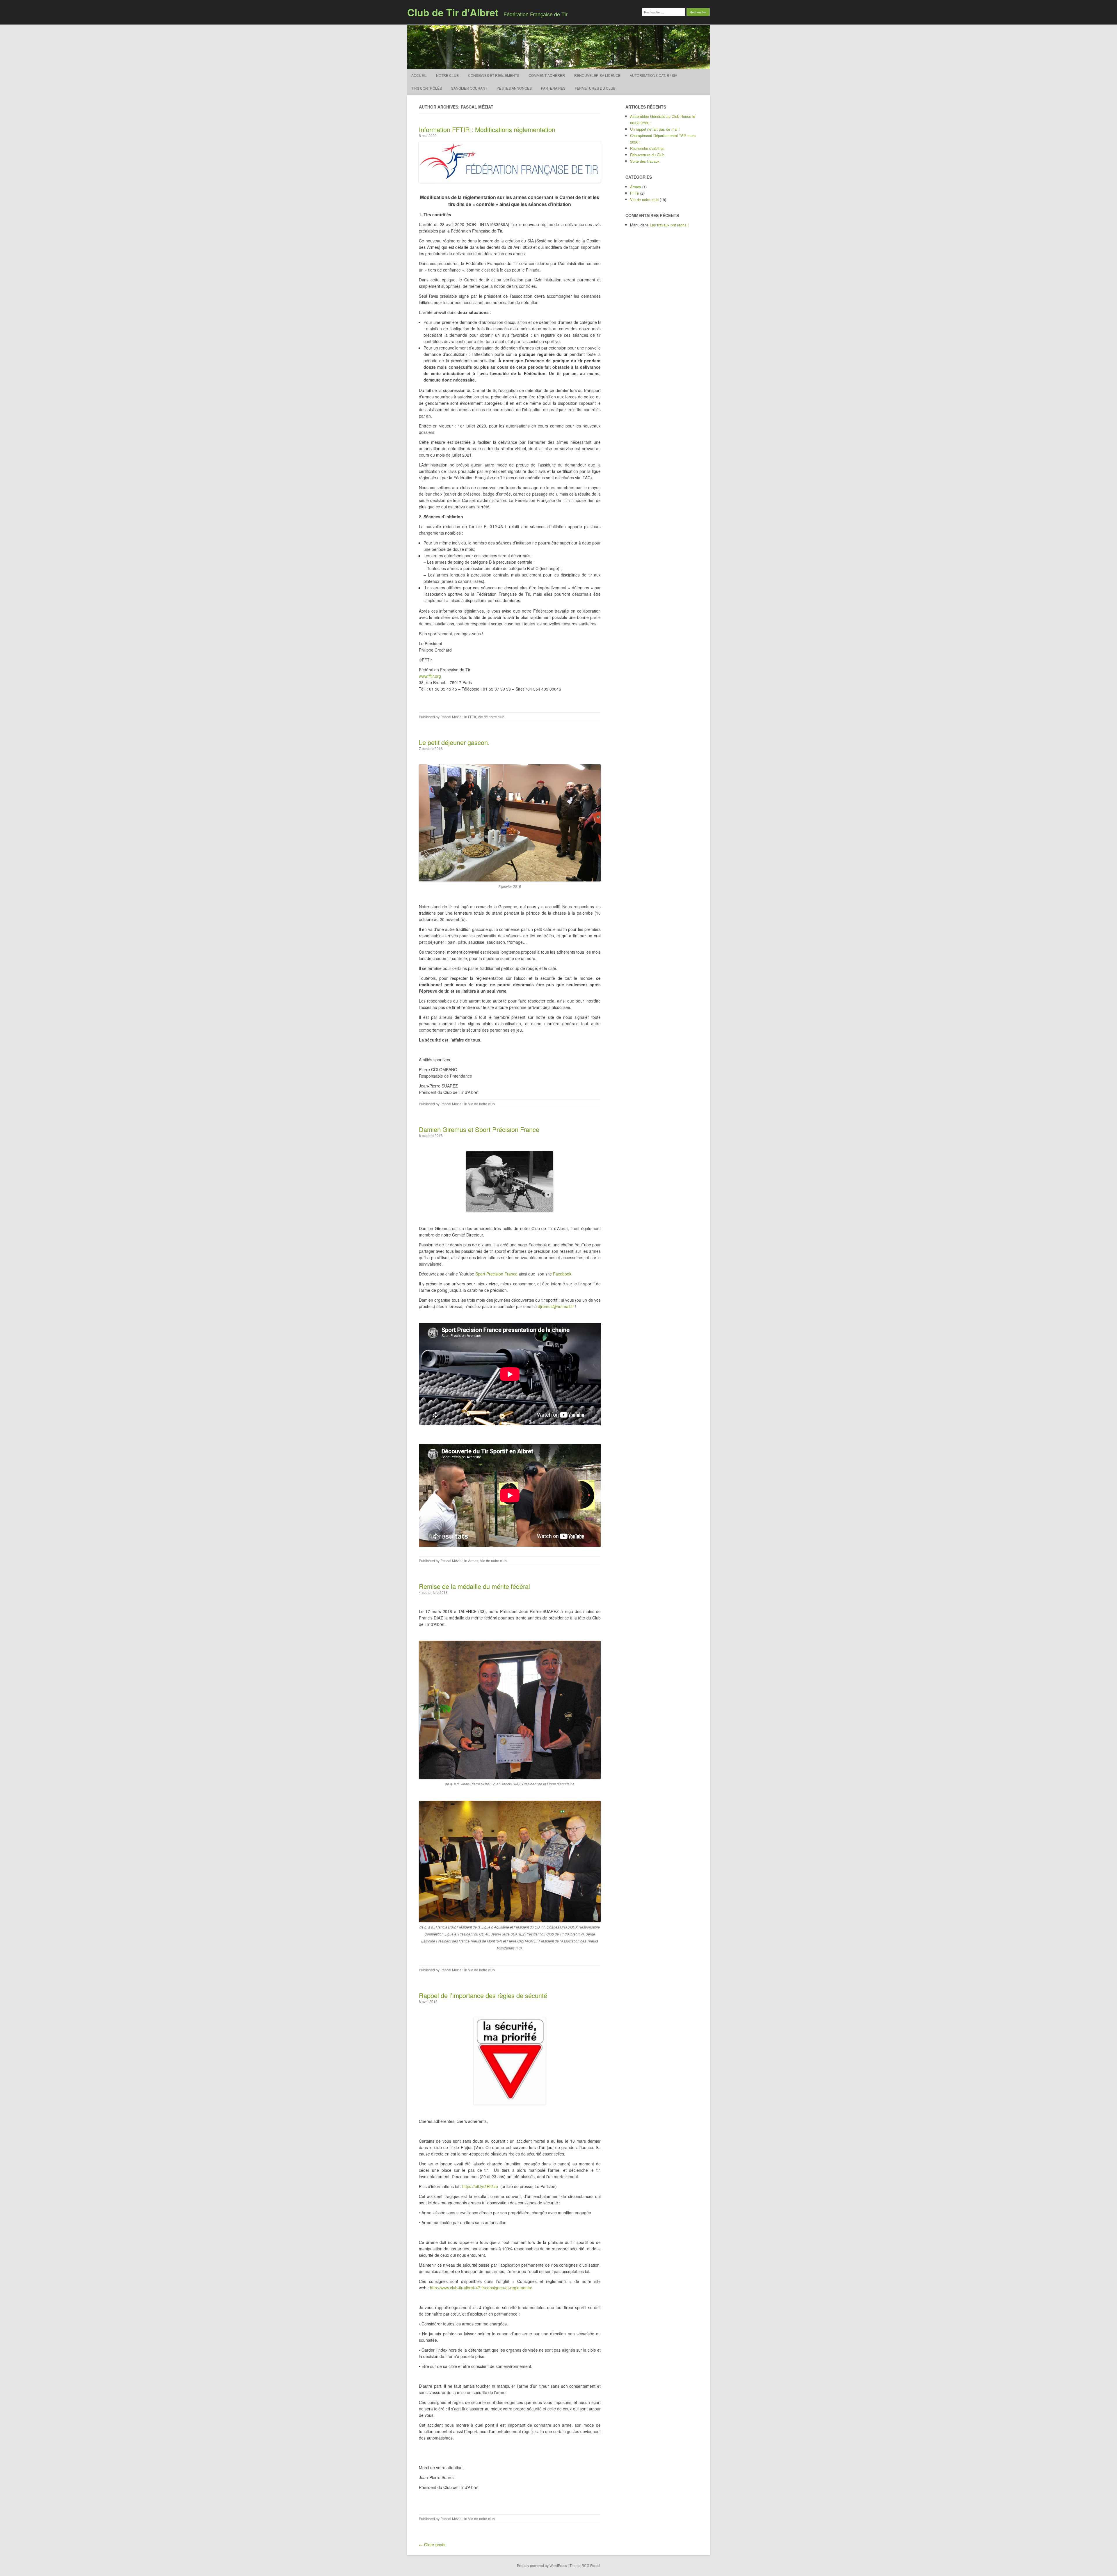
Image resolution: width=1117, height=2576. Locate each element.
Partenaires (553, 88)
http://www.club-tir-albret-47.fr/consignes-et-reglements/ (481, 2288)
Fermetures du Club (595, 88)
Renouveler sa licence (597, 75)
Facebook (562, 1274)
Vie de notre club (491, 717)
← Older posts (432, 2545)
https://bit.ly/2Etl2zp (480, 2186)
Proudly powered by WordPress (542, 2565)
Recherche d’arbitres (647, 148)
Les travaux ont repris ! (669, 225)
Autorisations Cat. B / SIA (653, 75)
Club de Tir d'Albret (453, 12)
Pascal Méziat (451, 717)
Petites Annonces (514, 88)
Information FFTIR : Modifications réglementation (487, 129)
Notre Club (447, 75)
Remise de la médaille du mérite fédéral (474, 1586)
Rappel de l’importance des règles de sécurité (483, 1995)
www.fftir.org (430, 676)
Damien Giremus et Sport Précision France (479, 1129)
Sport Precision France (496, 1274)
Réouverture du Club (647, 155)
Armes (473, 1561)
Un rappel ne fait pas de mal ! (655, 129)
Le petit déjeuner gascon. (454, 742)
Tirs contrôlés (427, 88)
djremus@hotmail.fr (556, 1306)
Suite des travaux (645, 161)
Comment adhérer (547, 75)
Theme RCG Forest (585, 2565)
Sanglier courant (469, 88)
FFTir (472, 717)
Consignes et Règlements (494, 75)
